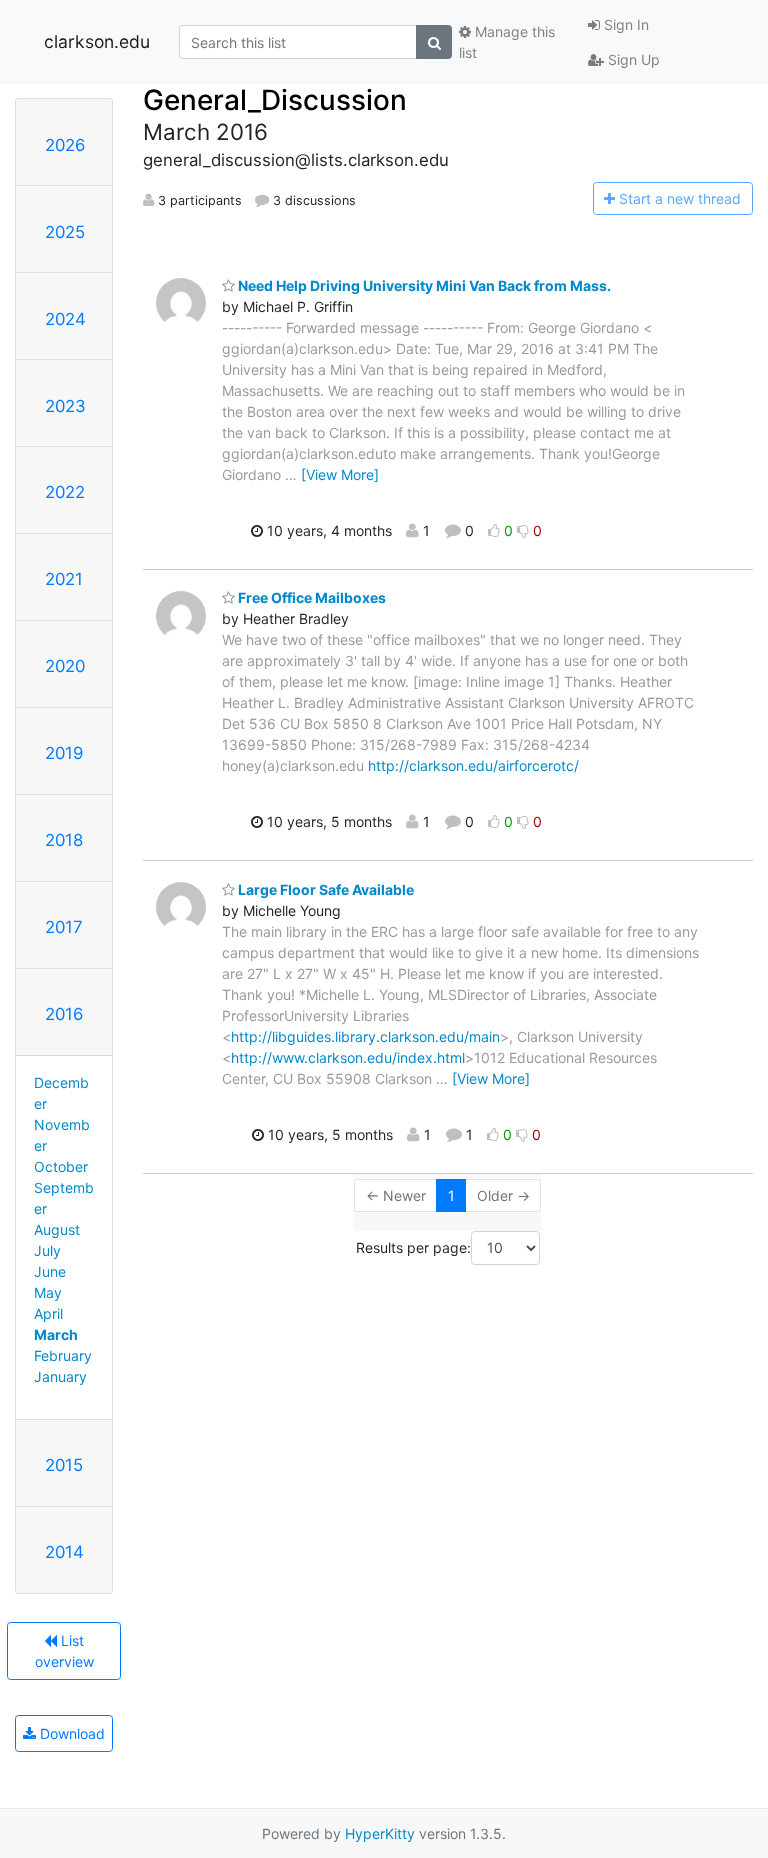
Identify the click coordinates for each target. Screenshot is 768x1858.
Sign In (624, 24)
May (48, 1292)
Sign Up (632, 59)
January (60, 1376)
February (63, 1355)
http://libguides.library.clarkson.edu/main (365, 1036)
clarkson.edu (97, 41)
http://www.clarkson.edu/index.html (348, 1057)
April (48, 1313)
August (57, 1229)
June (50, 1271)
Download (70, 1733)
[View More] (340, 474)
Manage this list (507, 42)
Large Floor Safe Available (324, 889)
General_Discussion (275, 100)
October (61, 1166)
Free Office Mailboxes (310, 597)
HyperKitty (380, 1833)
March (56, 1334)
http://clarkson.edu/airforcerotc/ (473, 765)
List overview (64, 1651)
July (47, 1250)
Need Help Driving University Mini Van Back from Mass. (423, 285)
